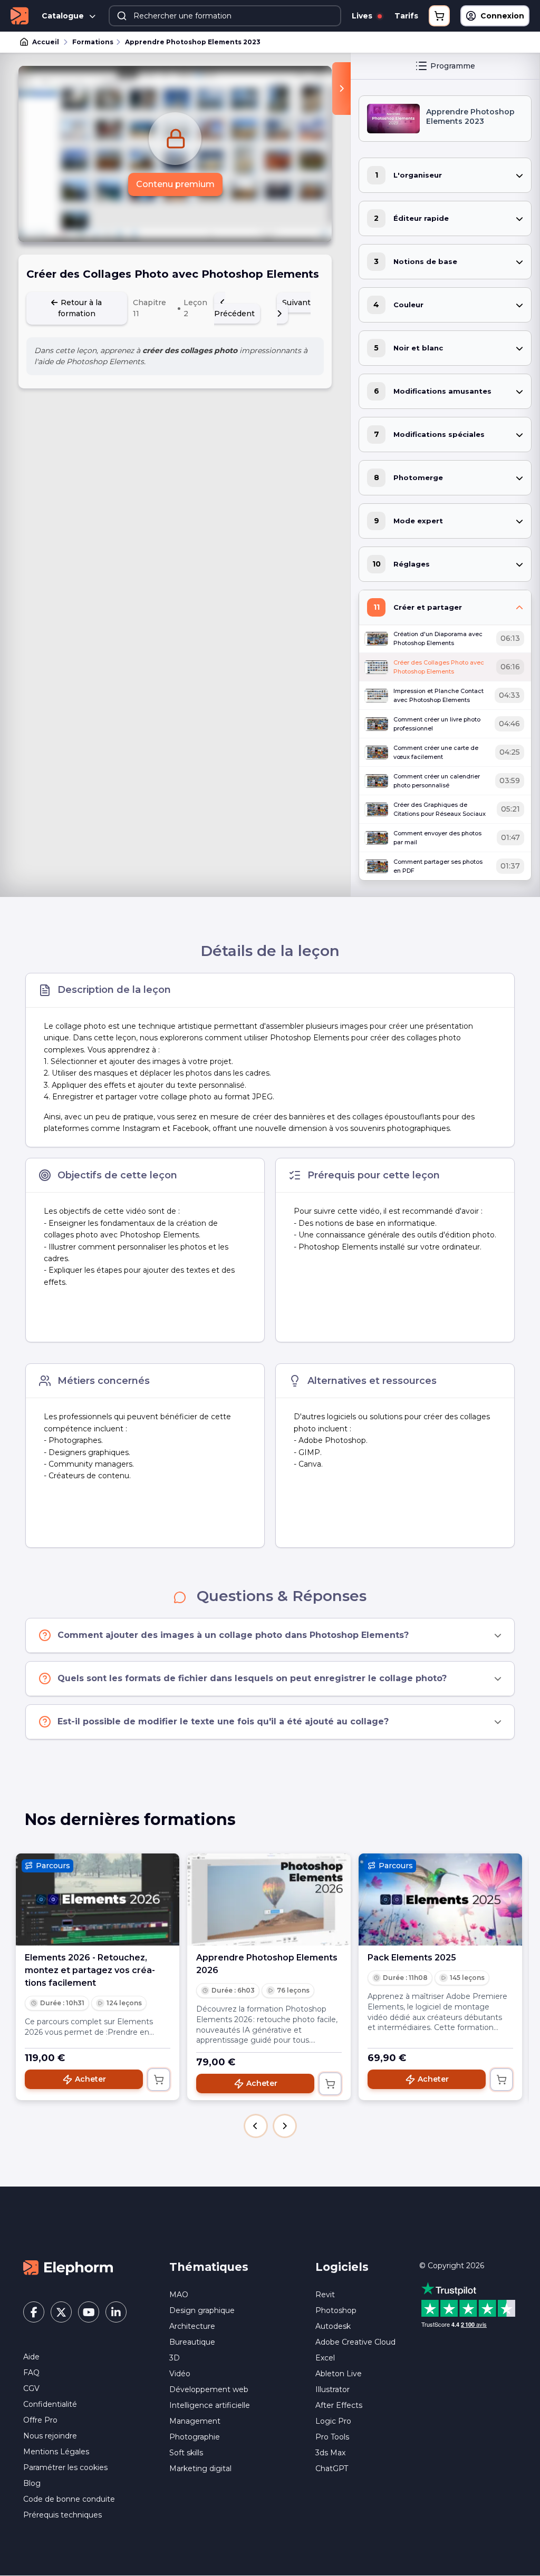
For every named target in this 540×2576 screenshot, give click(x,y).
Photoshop (336, 2310)
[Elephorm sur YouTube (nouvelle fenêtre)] (89, 2312)
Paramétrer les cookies (65, 2467)
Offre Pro (40, 2420)
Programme (453, 66)
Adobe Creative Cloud (355, 2342)
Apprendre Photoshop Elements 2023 (193, 42)
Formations (93, 42)
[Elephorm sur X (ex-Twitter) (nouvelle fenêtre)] (61, 2312)
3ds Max (330, 2453)
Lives (363, 16)
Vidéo (180, 2374)
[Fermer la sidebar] (341, 89)
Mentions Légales (56, 2452)
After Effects (339, 2405)
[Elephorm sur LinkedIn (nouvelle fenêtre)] (116, 2312)
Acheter (90, 2079)
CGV (31, 2388)
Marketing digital (200, 2468)
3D (175, 2358)
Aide (31, 2357)
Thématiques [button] (209, 2267)
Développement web (209, 2389)
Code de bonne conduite (69, 2499)
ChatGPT (332, 2468)
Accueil (46, 42)
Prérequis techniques (62, 2515)
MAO (179, 2295)
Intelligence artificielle (210, 2405)
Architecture (192, 2326)
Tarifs (406, 16)
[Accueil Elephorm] (68, 2267)
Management (195, 2421)
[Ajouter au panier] (159, 2080)
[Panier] (439, 16)
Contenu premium (175, 184)
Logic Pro (333, 2421)
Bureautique (192, 2342)
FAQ (31, 2373)
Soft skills (186, 2453)
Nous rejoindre (50, 2436)
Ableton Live (339, 2374)
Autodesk (333, 2326)
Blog (32, 2483)
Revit (325, 2295)
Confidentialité (50, 2404)
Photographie (195, 2437)
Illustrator (332, 2389)
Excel (325, 2358)
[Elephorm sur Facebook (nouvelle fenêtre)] (34, 2312)
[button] (256, 2126)
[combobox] (225, 16)
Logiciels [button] (342, 2267)
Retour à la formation (80, 308)
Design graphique (202, 2310)
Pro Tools (332, 2437)
